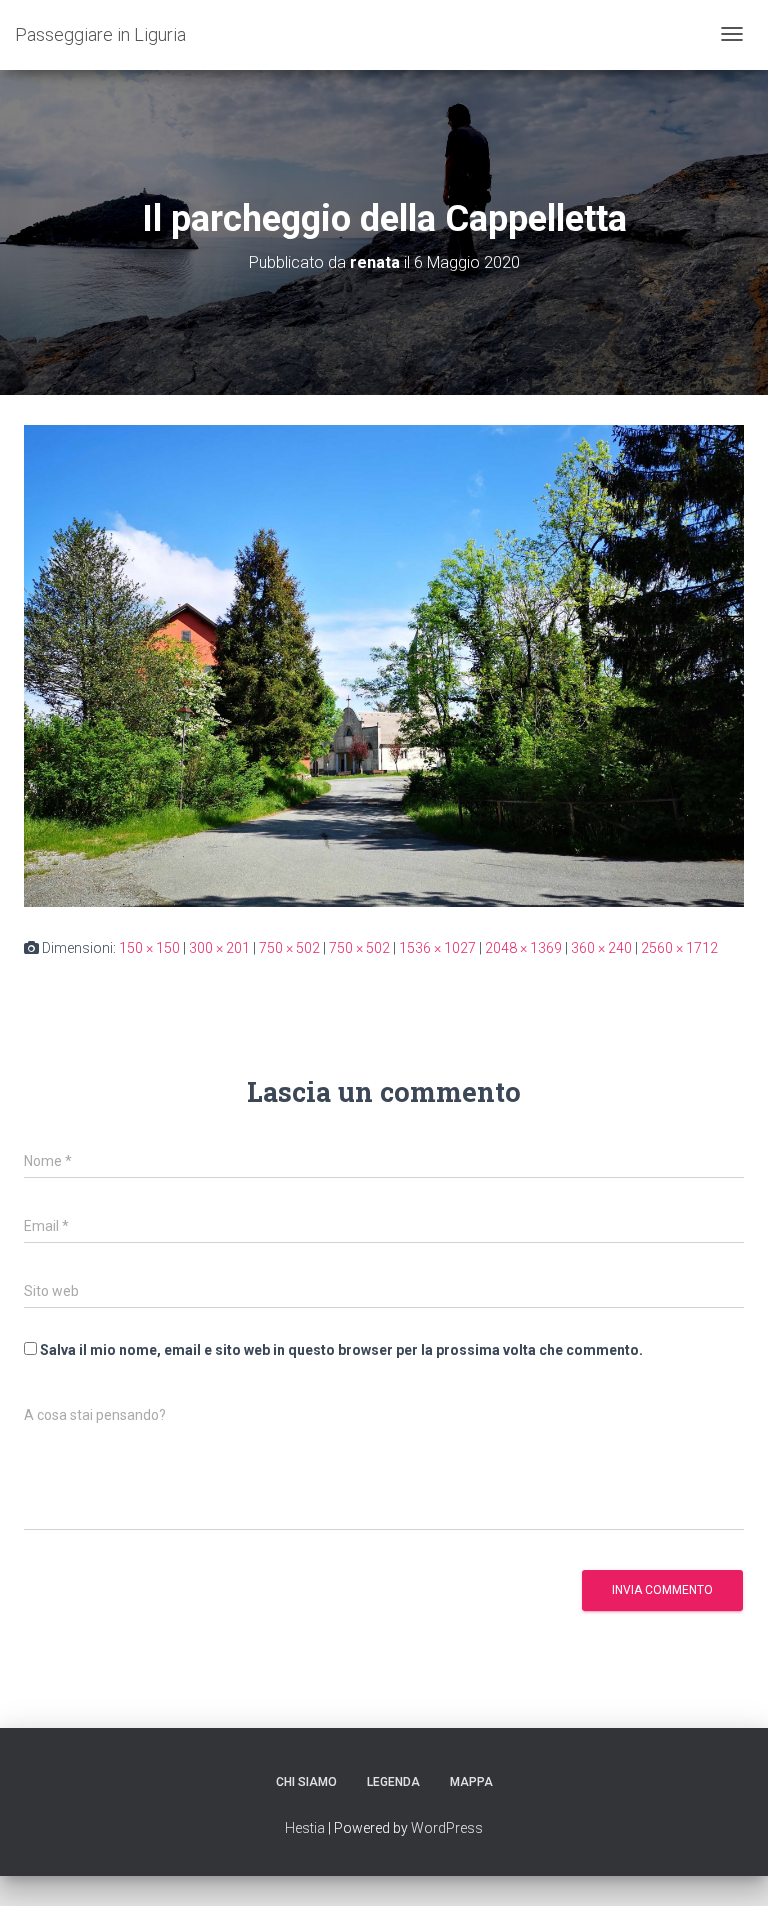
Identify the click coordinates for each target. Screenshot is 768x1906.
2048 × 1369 (523, 948)
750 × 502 (289, 948)
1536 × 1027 (437, 948)
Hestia (305, 1828)
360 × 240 (601, 948)
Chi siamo (306, 1782)
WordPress (447, 1828)
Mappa (471, 1782)
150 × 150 (149, 948)
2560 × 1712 (679, 948)
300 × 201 (219, 948)
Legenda (393, 1782)
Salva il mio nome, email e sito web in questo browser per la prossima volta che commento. (341, 1350)
